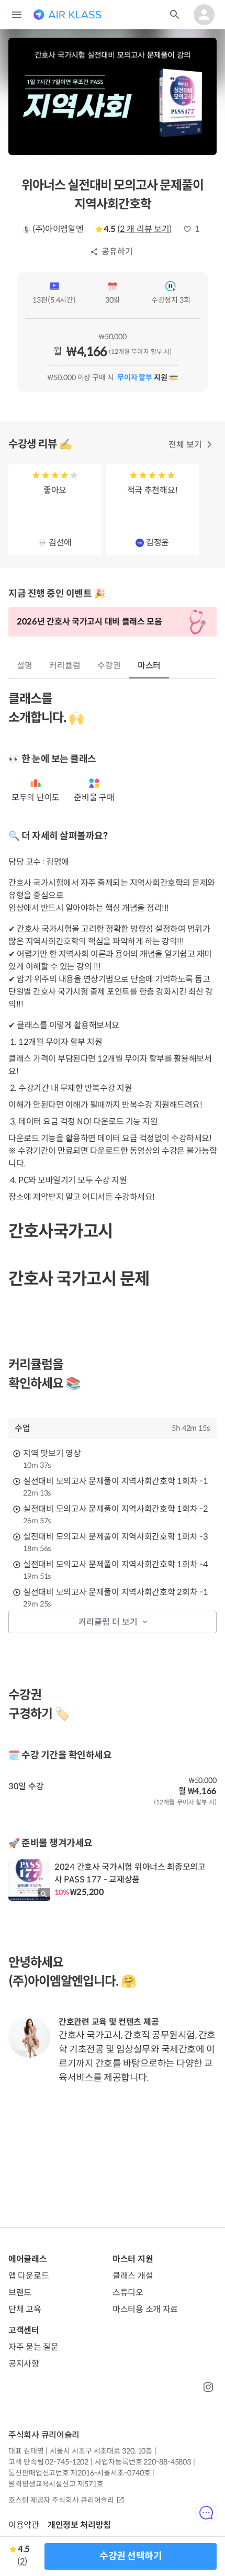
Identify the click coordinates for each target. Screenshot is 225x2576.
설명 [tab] (25, 666)
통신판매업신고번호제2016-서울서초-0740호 (79, 2473)
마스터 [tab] (149, 666)
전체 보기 (185, 445)
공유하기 (117, 252)
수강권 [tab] (109, 666)
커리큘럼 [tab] (65, 666)
